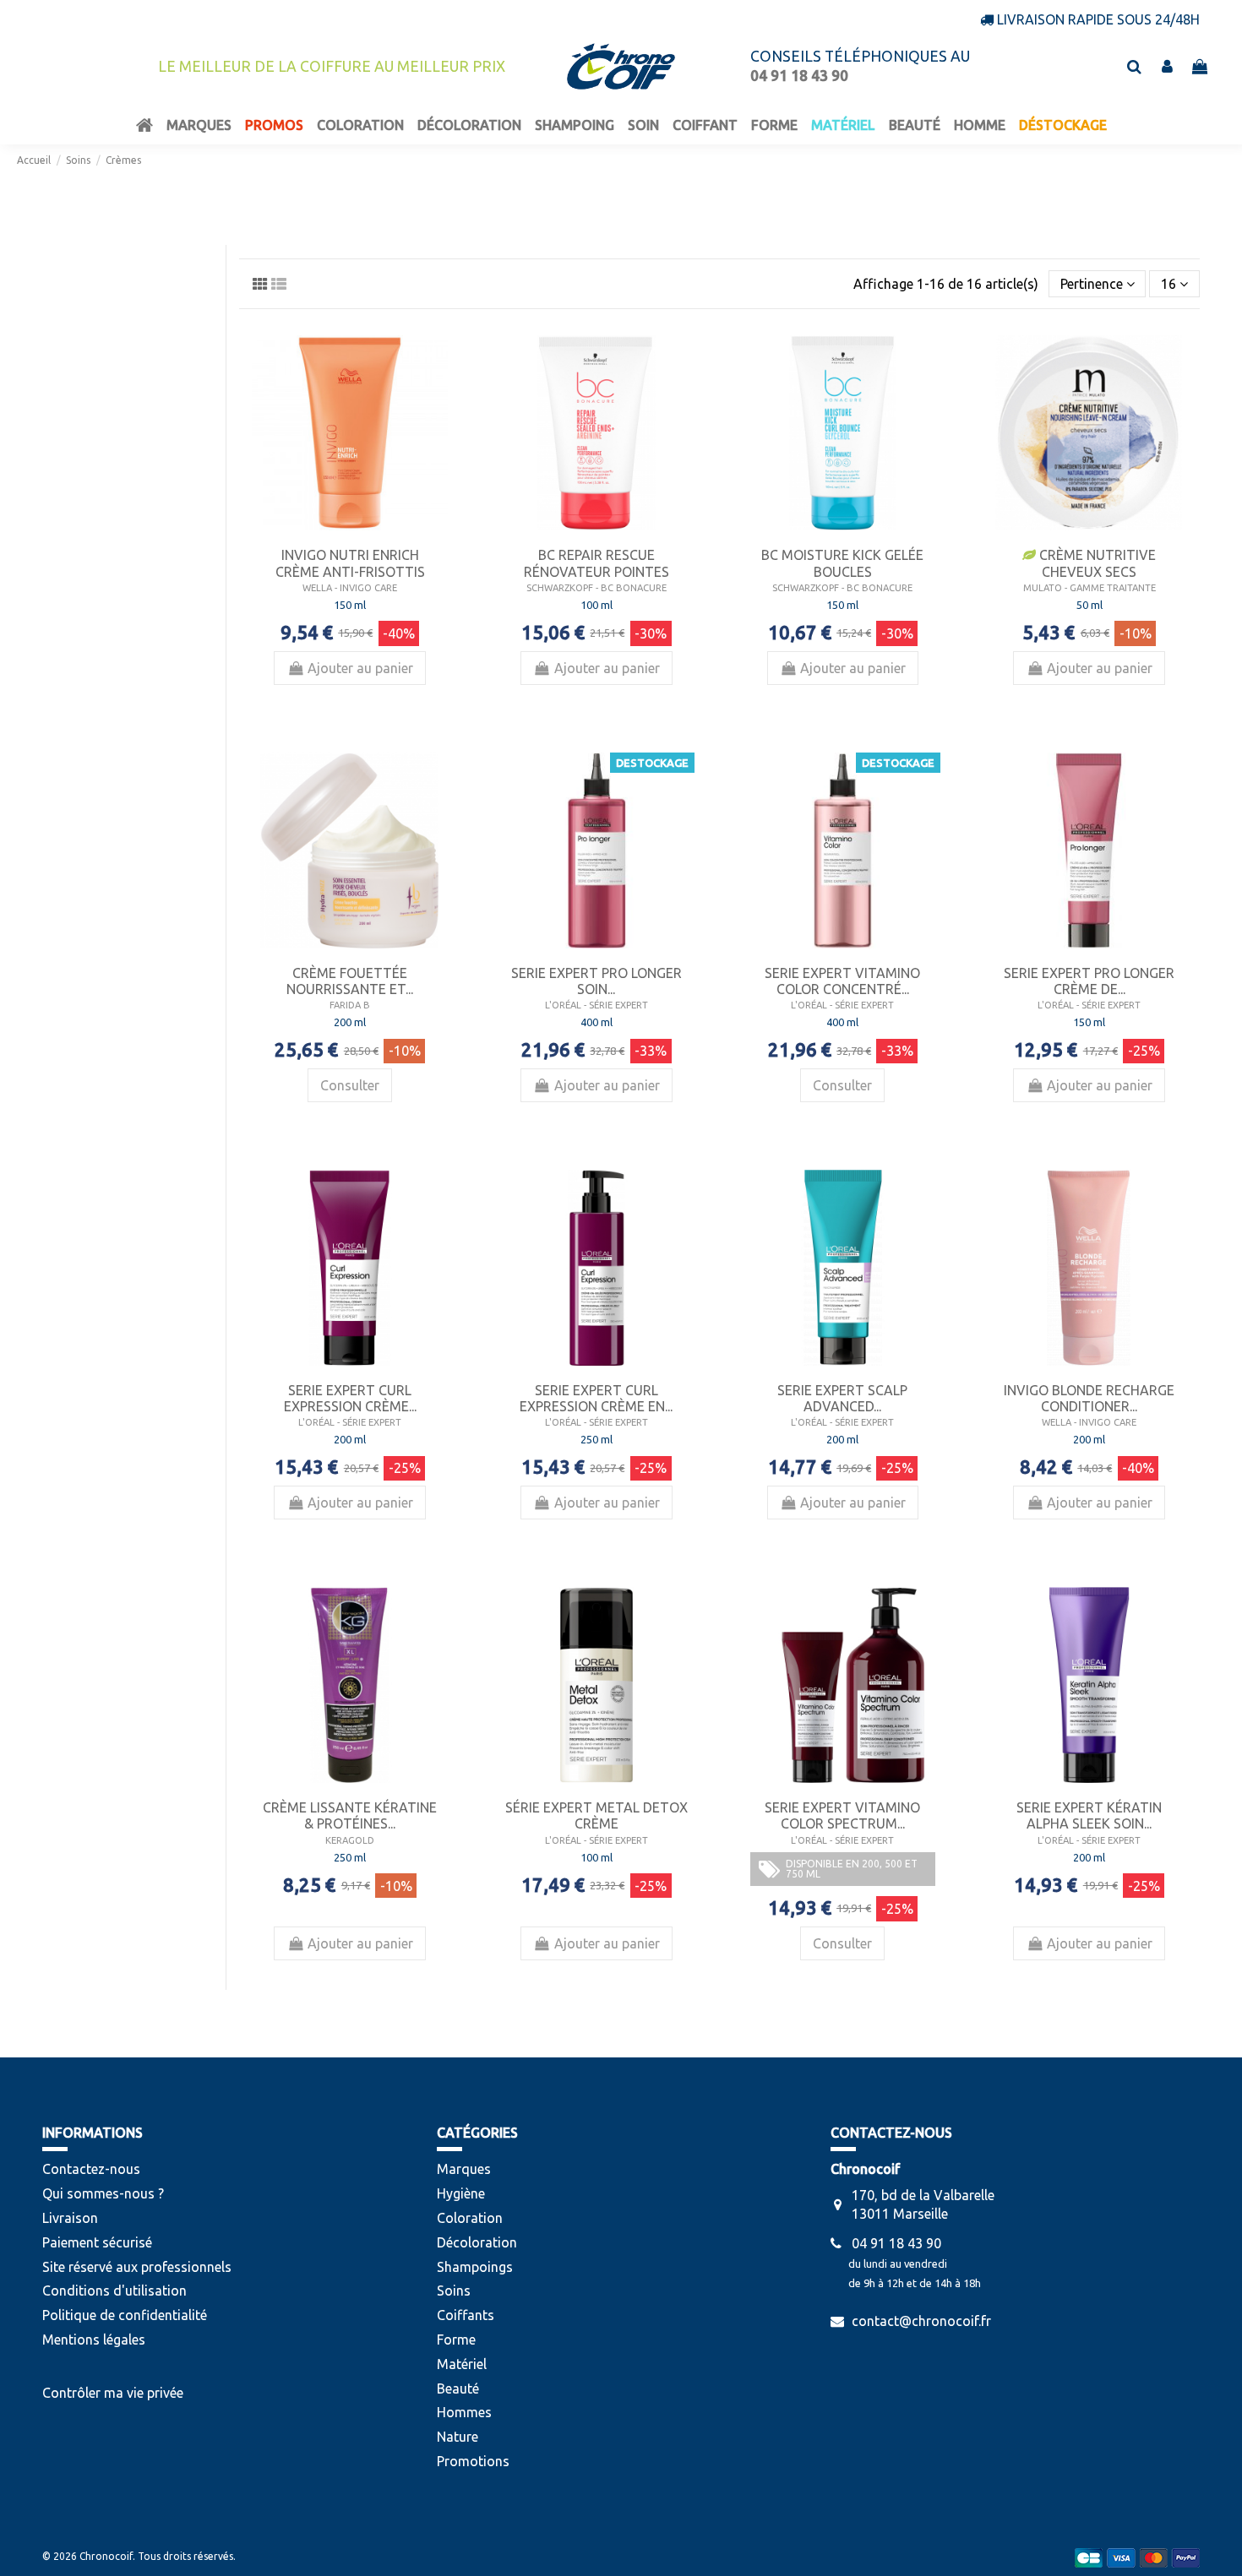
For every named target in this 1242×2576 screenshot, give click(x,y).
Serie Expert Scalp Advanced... (842, 1398)
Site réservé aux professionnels (137, 2267)
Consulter (350, 1085)
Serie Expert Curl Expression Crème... (350, 1398)
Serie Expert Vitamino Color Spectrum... (842, 1815)
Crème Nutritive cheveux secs (1096, 563)
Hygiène (461, 2193)
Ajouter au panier (360, 668)
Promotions (473, 2461)
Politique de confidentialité (125, 2315)
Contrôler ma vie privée (113, 2393)
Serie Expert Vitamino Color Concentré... (842, 981)
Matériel (462, 2364)
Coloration (470, 2218)
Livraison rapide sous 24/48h (1098, 19)
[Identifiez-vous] (1167, 67)
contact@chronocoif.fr (921, 2321)
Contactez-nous (91, 2169)
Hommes (464, 2412)
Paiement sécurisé (97, 2242)
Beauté (458, 2389)
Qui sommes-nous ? (103, 2193)
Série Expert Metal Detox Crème (596, 1815)
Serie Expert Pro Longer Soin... (596, 981)
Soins (454, 2291)
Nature (458, 2437)
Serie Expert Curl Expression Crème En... (596, 1398)
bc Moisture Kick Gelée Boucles (842, 563)
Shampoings (475, 2267)
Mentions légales (94, 2340)
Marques (464, 2169)
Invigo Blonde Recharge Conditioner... (1089, 1398)
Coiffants (466, 2315)
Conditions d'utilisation (114, 2291)
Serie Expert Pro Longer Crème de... (1089, 981)
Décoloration (477, 2242)
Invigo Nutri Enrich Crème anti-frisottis (350, 563)
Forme (456, 2340)
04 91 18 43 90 (896, 2243)
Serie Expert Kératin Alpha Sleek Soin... (1089, 1815)
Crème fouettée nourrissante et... (350, 981)
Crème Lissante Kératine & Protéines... (350, 1815)
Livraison (70, 2218)
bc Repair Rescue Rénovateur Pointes (596, 563)
